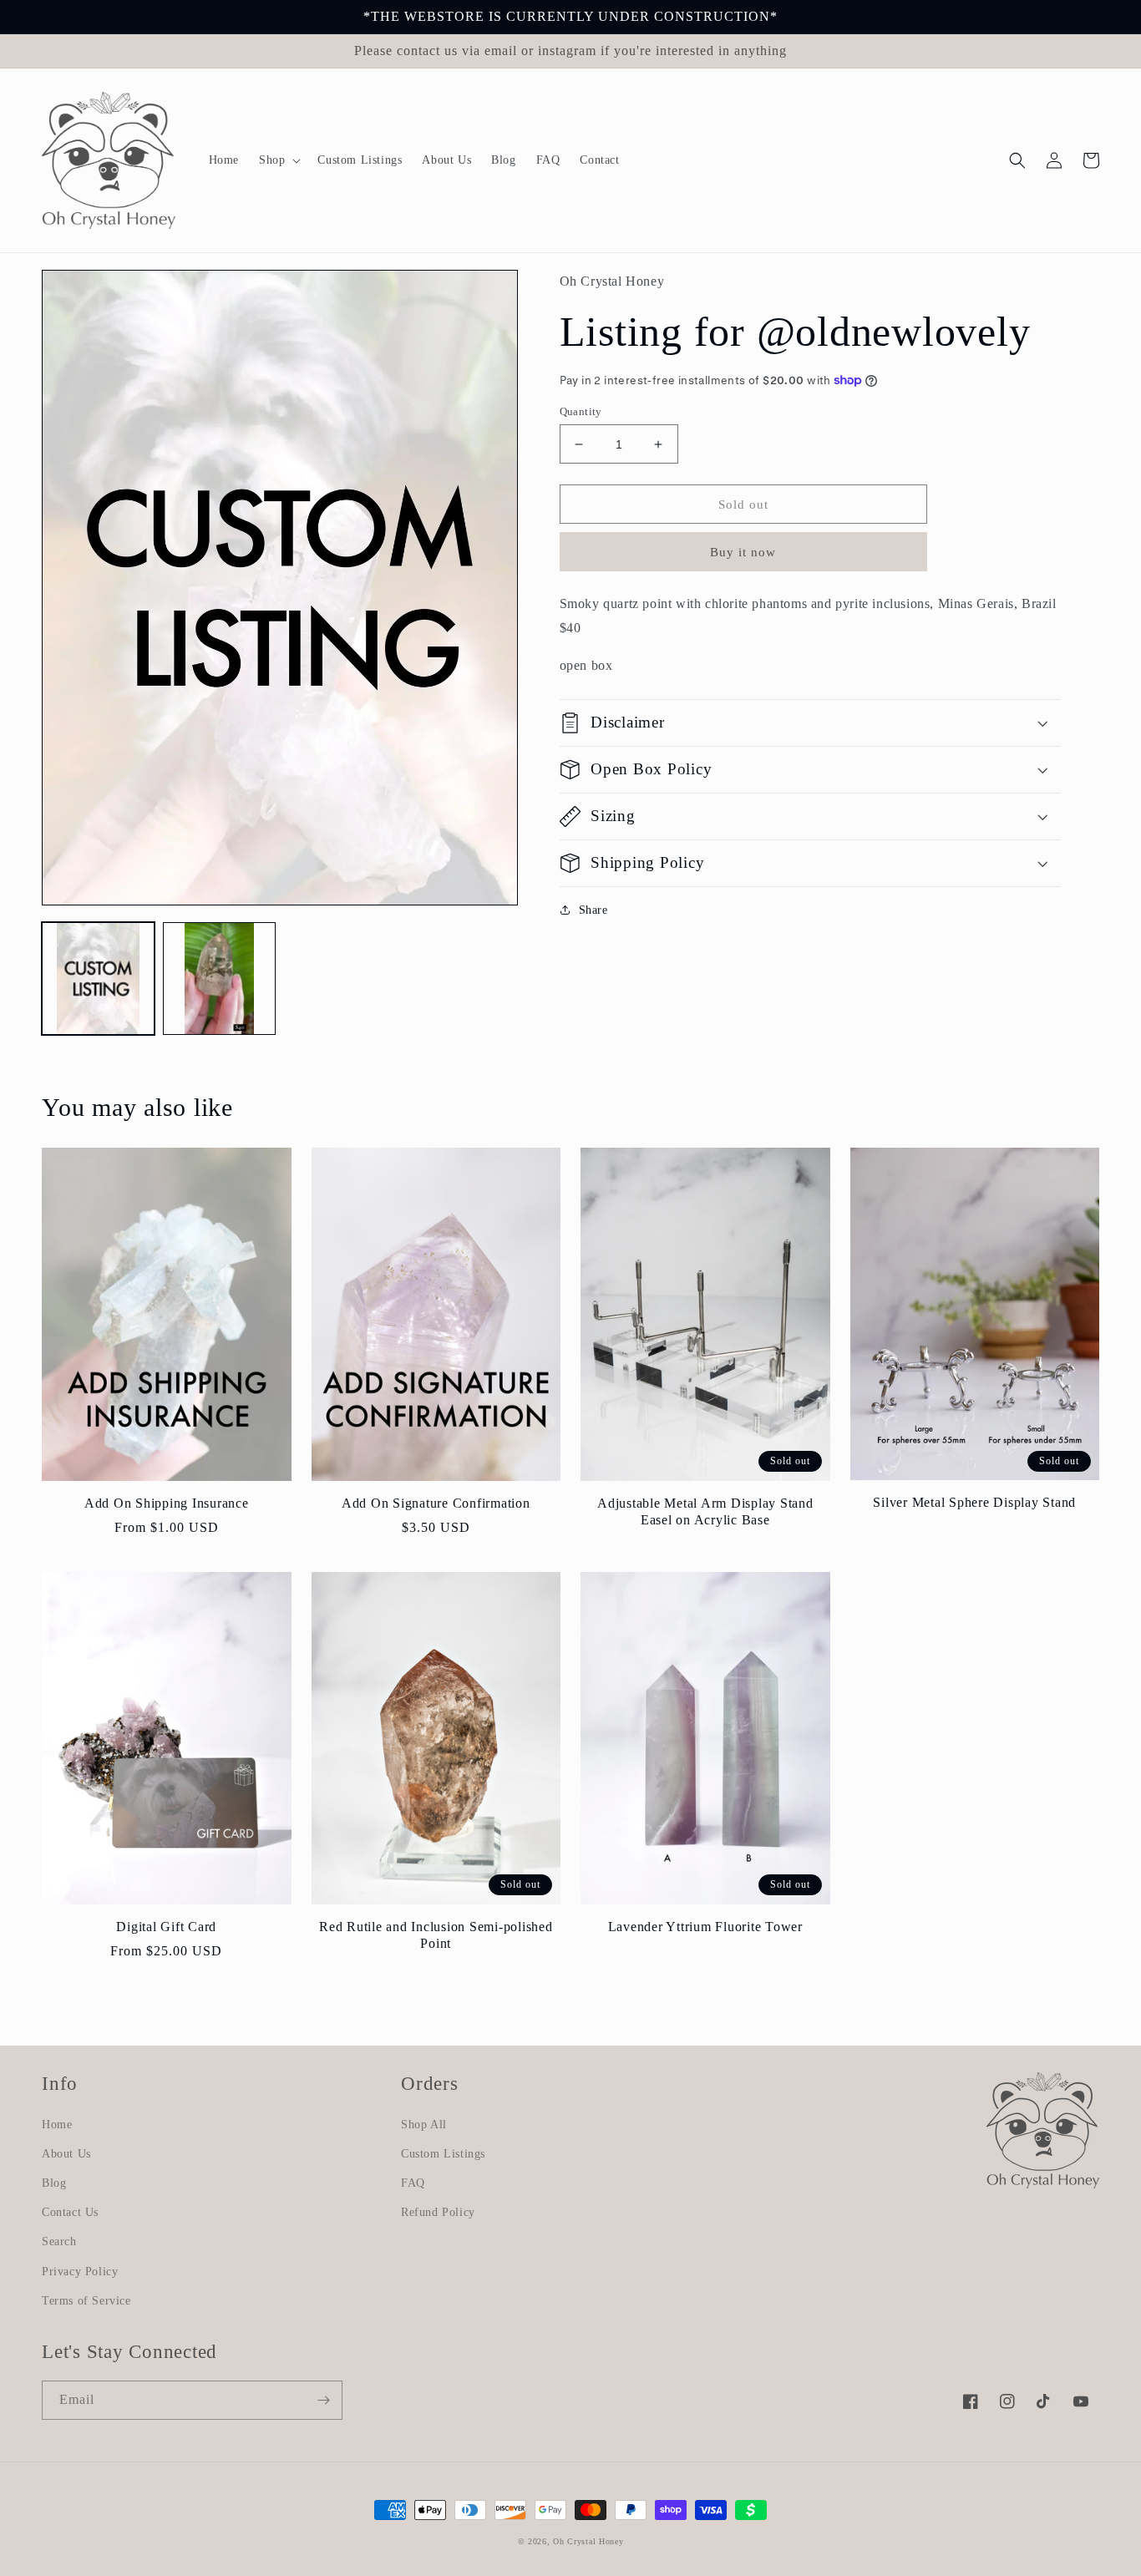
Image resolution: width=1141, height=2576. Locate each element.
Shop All (424, 2125)
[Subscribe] (323, 2400)
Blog (54, 2183)
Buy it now (743, 552)
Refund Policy (438, 2212)
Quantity (581, 411)
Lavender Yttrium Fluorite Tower (705, 1927)
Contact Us (70, 2212)
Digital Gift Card (166, 1927)
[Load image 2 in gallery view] (219, 979)
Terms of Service (86, 2301)
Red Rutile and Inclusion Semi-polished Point (436, 1935)
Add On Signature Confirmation (436, 1504)
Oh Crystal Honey (588, 2541)
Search (59, 2241)
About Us (66, 2154)
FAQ (413, 2183)
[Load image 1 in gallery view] (98, 979)
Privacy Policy (80, 2272)
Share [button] (593, 910)
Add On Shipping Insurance (167, 1504)
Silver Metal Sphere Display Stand (974, 1503)
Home (57, 2125)
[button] (278, 160)
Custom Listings (443, 2154)
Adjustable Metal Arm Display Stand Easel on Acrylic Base (705, 1512)
